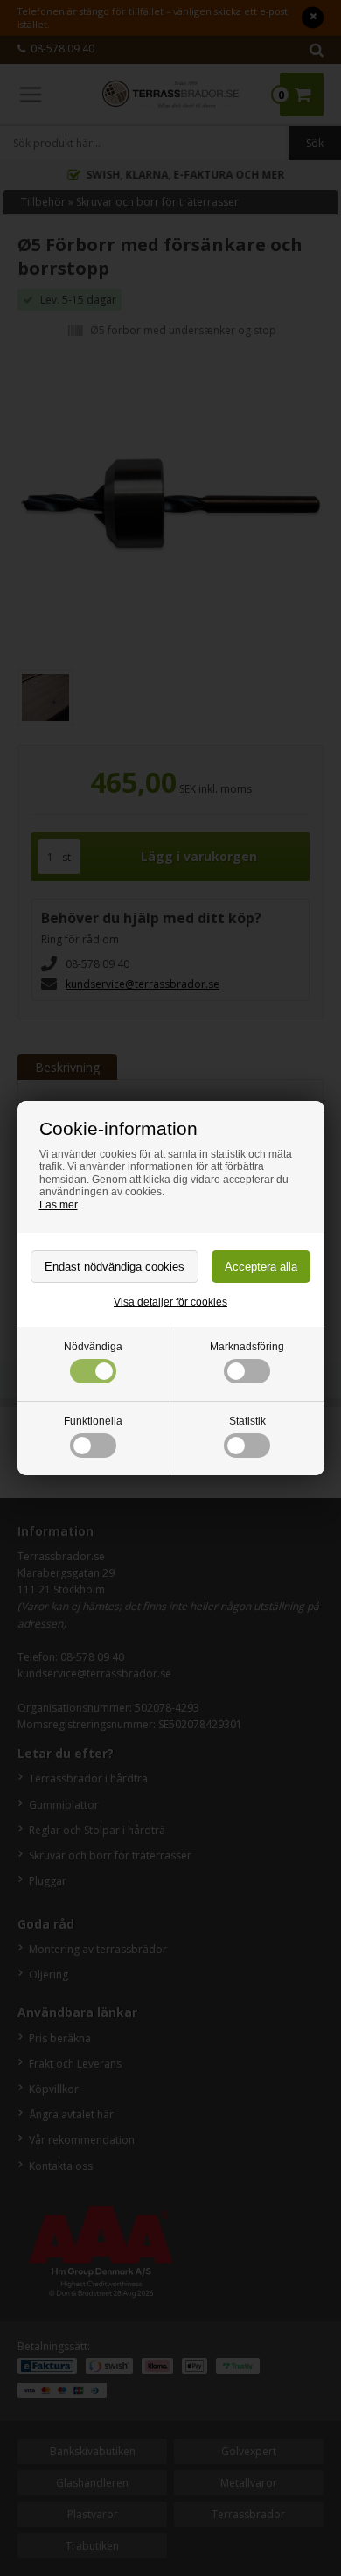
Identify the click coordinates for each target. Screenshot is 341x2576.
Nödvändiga (93, 1347)
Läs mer (59, 1205)
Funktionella (93, 1421)
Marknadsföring (247, 1347)
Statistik (247, 1421)
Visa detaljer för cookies (170, 1302)
